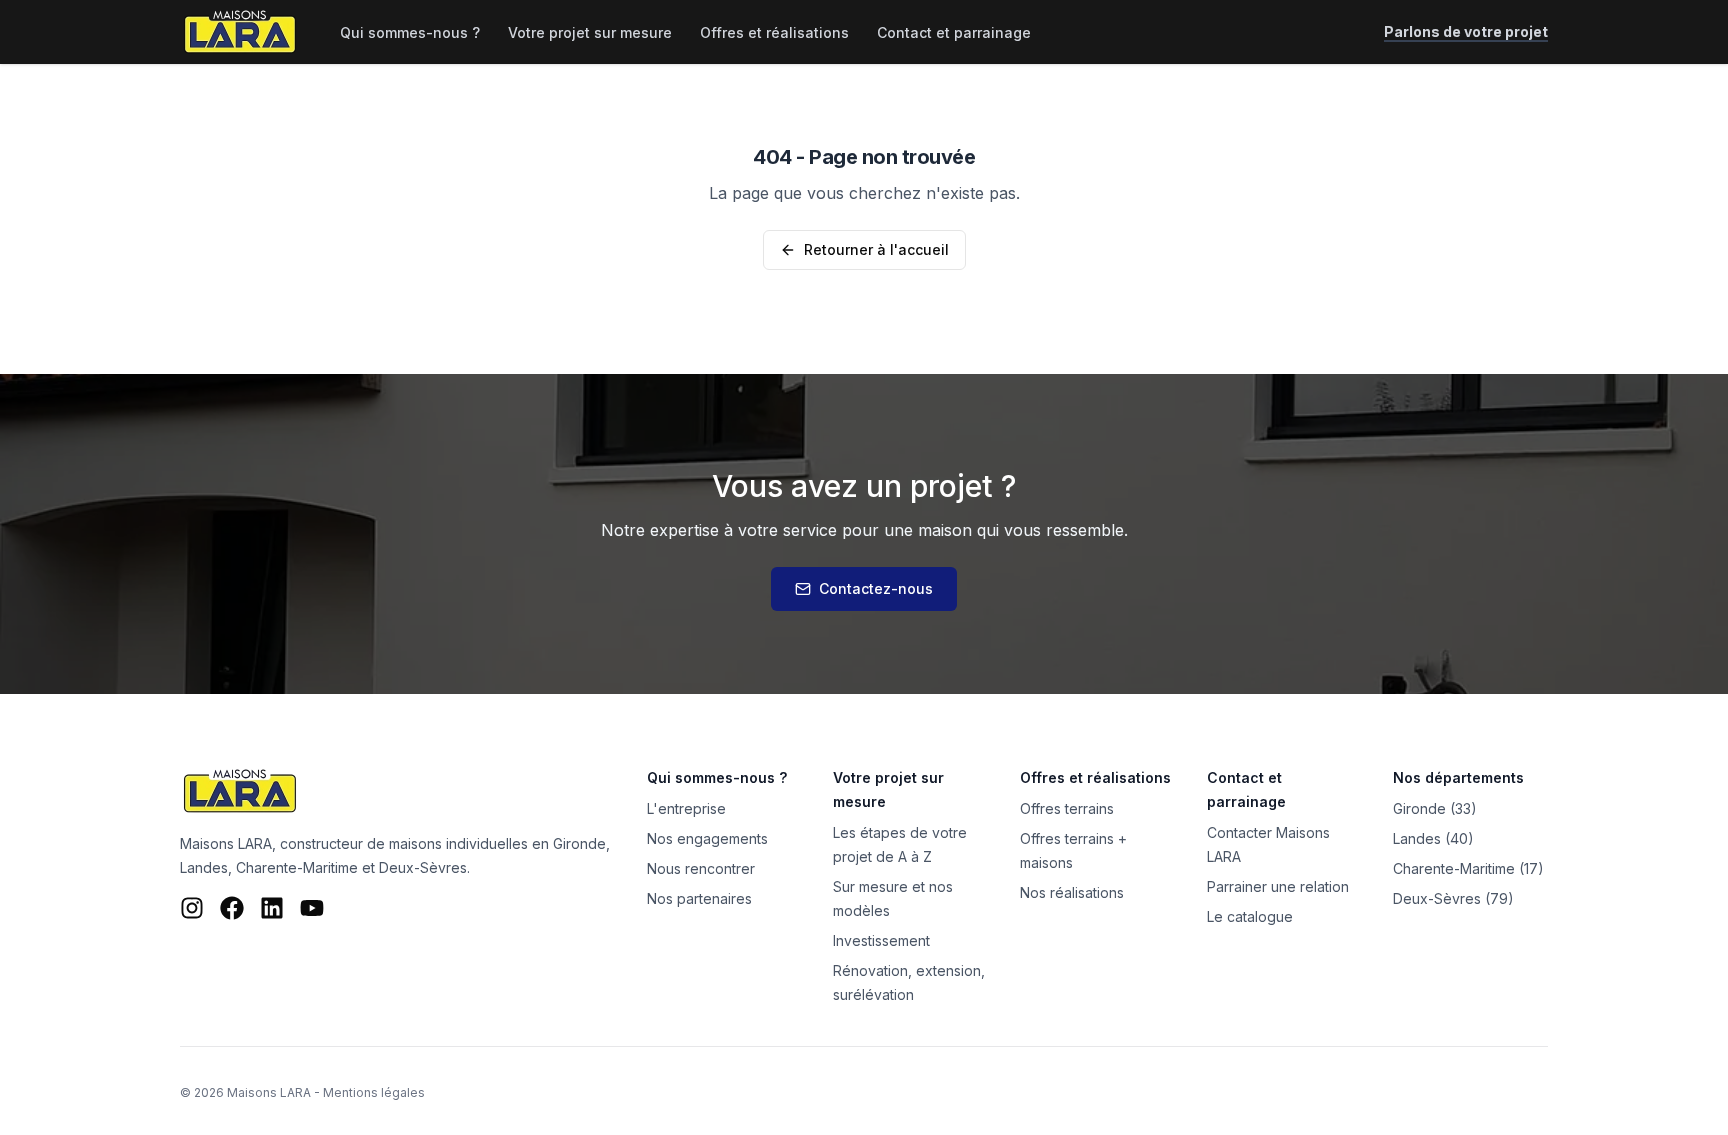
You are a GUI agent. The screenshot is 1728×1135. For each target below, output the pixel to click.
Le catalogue (1250, 916)
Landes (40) (1433, 838)
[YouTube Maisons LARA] (312, 908)
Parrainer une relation (1278, 886)
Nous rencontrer (701, 868)
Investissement (881, 940)
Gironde (579, 843)
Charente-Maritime (297, 867)
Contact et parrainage (954, 32)
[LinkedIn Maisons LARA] (272, 908)
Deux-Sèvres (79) (1453, 898)
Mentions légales (374, 1092)
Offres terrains (1067, 808)
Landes (204, 867)
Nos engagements (707, 838)
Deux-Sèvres (423, 867)
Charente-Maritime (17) (1468, 868)
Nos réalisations (1072, 892)
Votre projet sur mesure (590, 32)
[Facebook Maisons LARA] (232, 908)
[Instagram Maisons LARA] (192, 908)
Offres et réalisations (774, 32)
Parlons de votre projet (1466, 31)
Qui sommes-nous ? (410, 32)
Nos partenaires (699, 898)
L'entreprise (686, 808)
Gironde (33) (1435, 808)
